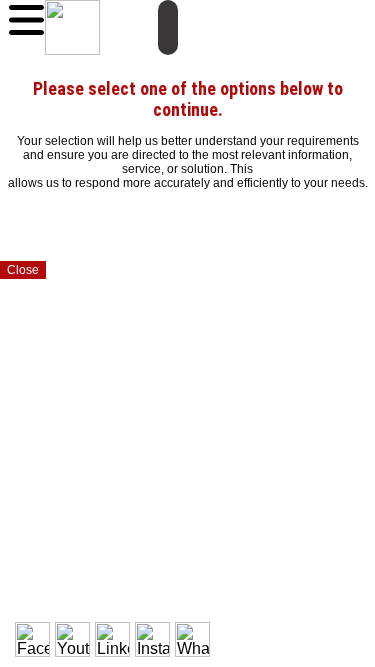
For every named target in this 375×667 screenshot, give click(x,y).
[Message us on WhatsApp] (192, 639)
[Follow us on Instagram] (152, 639)
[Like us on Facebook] (32, 639)
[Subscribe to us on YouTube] (72, 639)
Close (23, 270)
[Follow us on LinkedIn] (112, 639)
